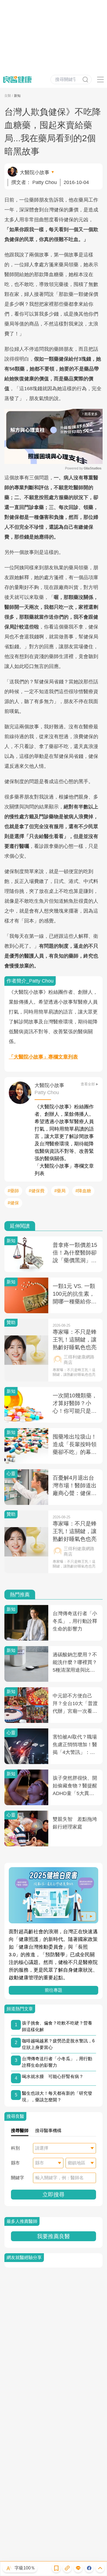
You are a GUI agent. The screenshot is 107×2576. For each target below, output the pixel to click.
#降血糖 (83, 1191)
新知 (17, 96)
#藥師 (13, 1191)
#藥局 (60, 1191)
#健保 (13, 1203)
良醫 (8, 96)
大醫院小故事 (35, 172)
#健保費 (37, 1191)
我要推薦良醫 (54, 2236)
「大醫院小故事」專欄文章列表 (43, 1057)
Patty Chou (45, 182)
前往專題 (54, 1990)
